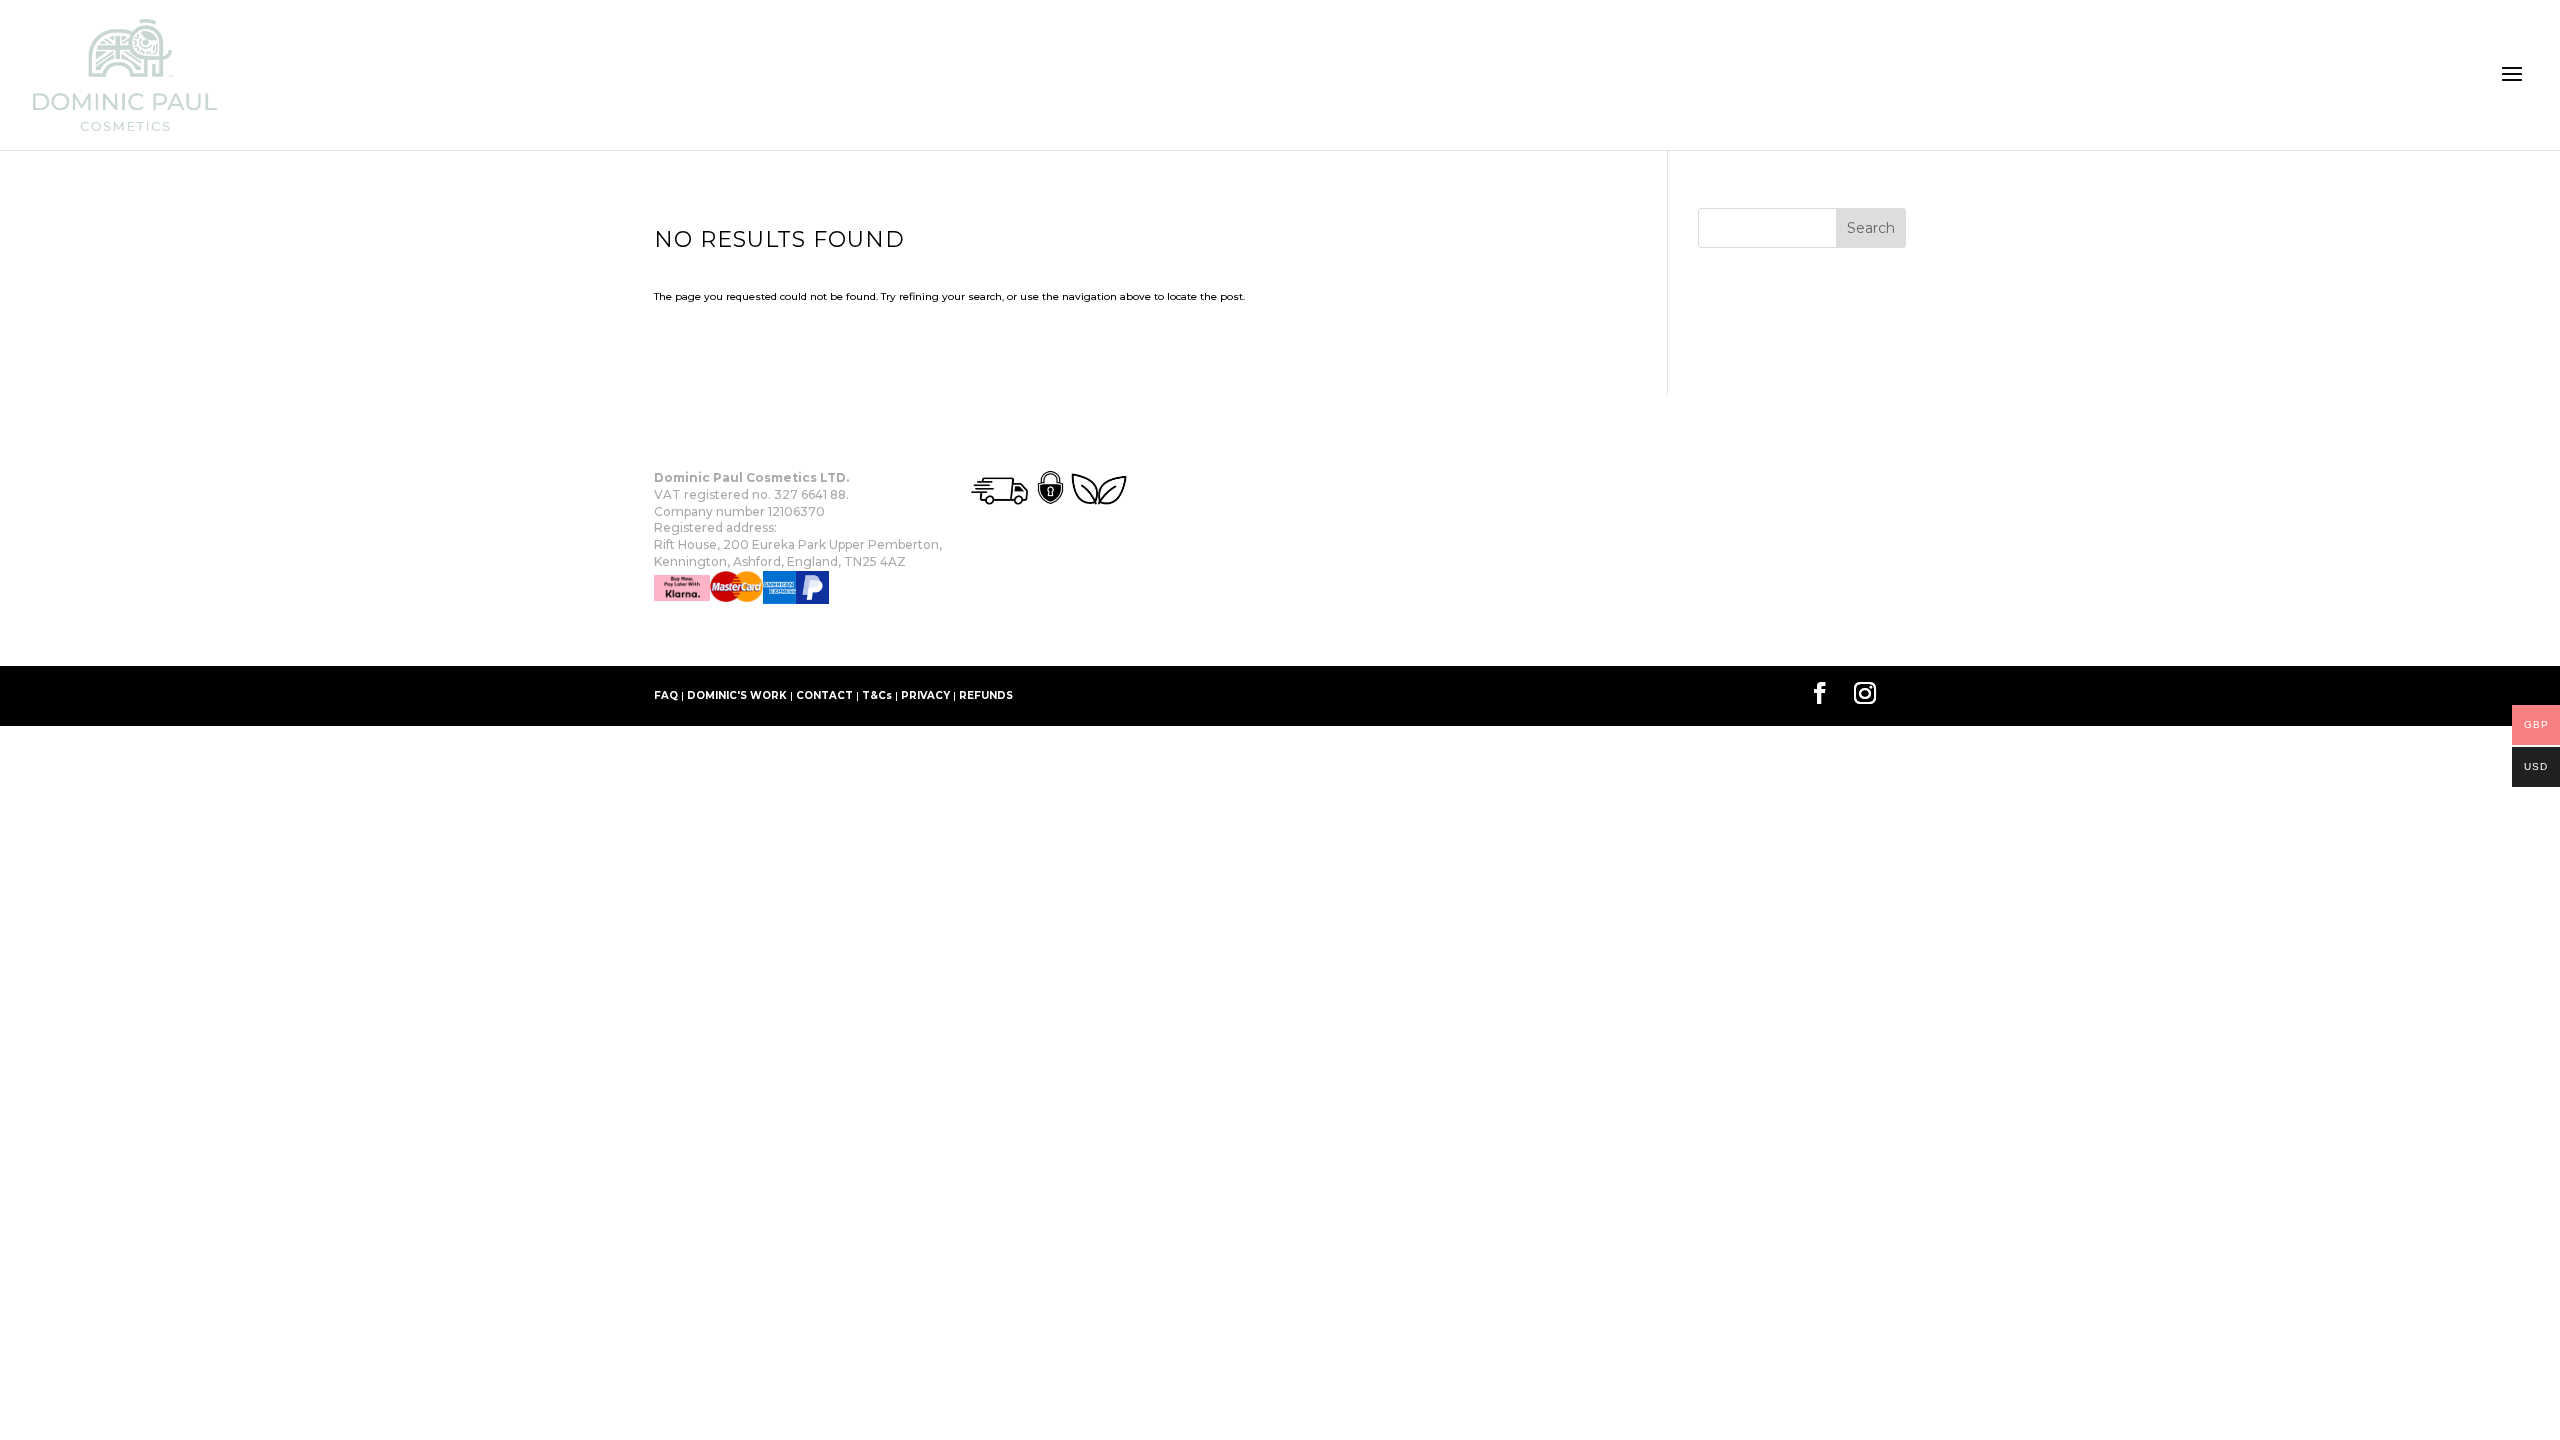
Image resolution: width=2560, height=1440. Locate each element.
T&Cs (877, 695)
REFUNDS (986, 695)
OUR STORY (687, 635)
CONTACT (824, 695)
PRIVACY (925, 695)
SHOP (762, 635)
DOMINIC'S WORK (737, 695)
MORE (819, 635)
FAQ (666, 695)
